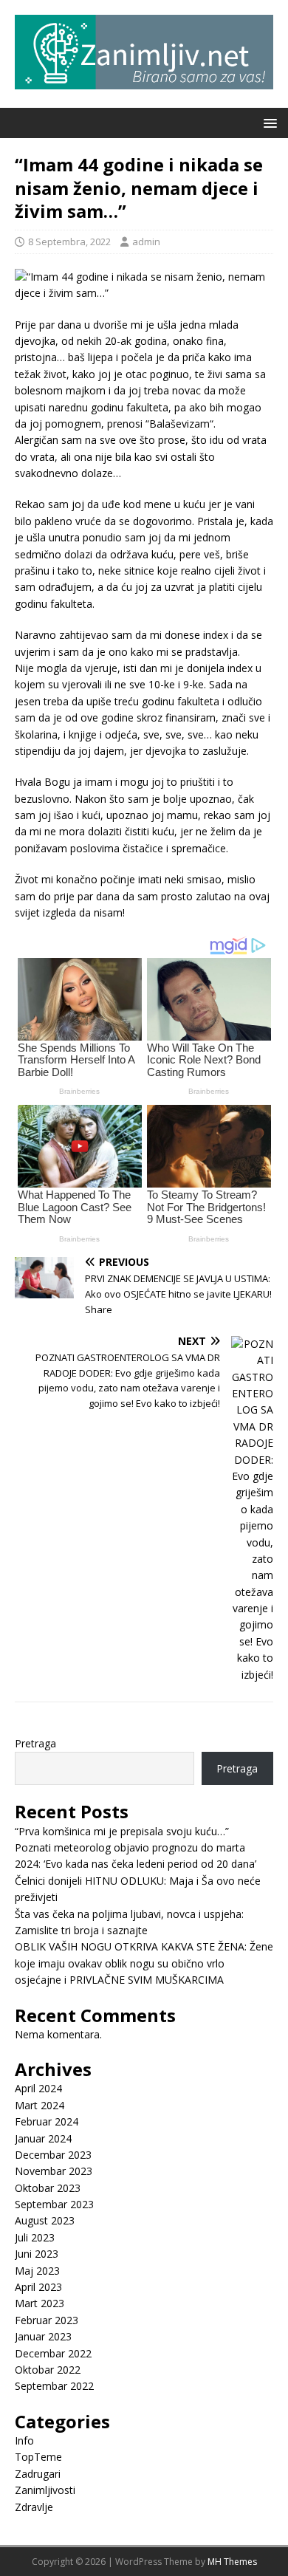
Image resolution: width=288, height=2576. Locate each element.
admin (146, 241)
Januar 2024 (43, 2138)
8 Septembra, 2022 (69, 241)
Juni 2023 (37, 2254)
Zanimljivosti (45, 2490)
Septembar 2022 (54, 2386)
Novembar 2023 (54, 2171)
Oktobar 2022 (48, 2370)
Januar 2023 (43, 2336)
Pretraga (35, 1743)
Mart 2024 (40, 2105)
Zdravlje (34, 2507)
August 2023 (45, 2220)
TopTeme (38, 2457)
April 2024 (38, 2088)
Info (24, 2440)
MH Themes (232, 2562)
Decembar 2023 (53, 2155)
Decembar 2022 (53, 2353)
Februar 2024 (47, 2121)
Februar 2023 (47, 2320)
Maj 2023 (37, 2271)
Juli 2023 (35, 2237)
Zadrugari (38, 2474)
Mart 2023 (40, 2303)
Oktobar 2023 (48, 2188)
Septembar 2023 (54, 2204)
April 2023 (38, 2287)
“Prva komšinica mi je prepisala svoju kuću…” (122, 1831)
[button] (268, 122)
